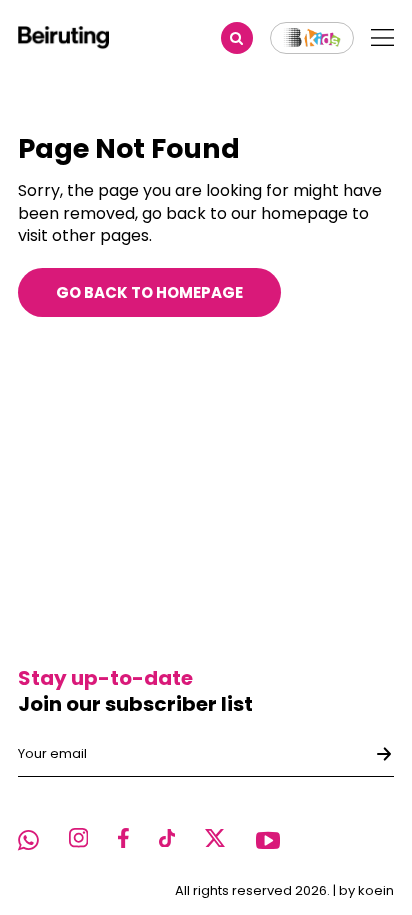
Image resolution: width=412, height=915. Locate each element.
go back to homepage (149, 292)
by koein (366, 890)
